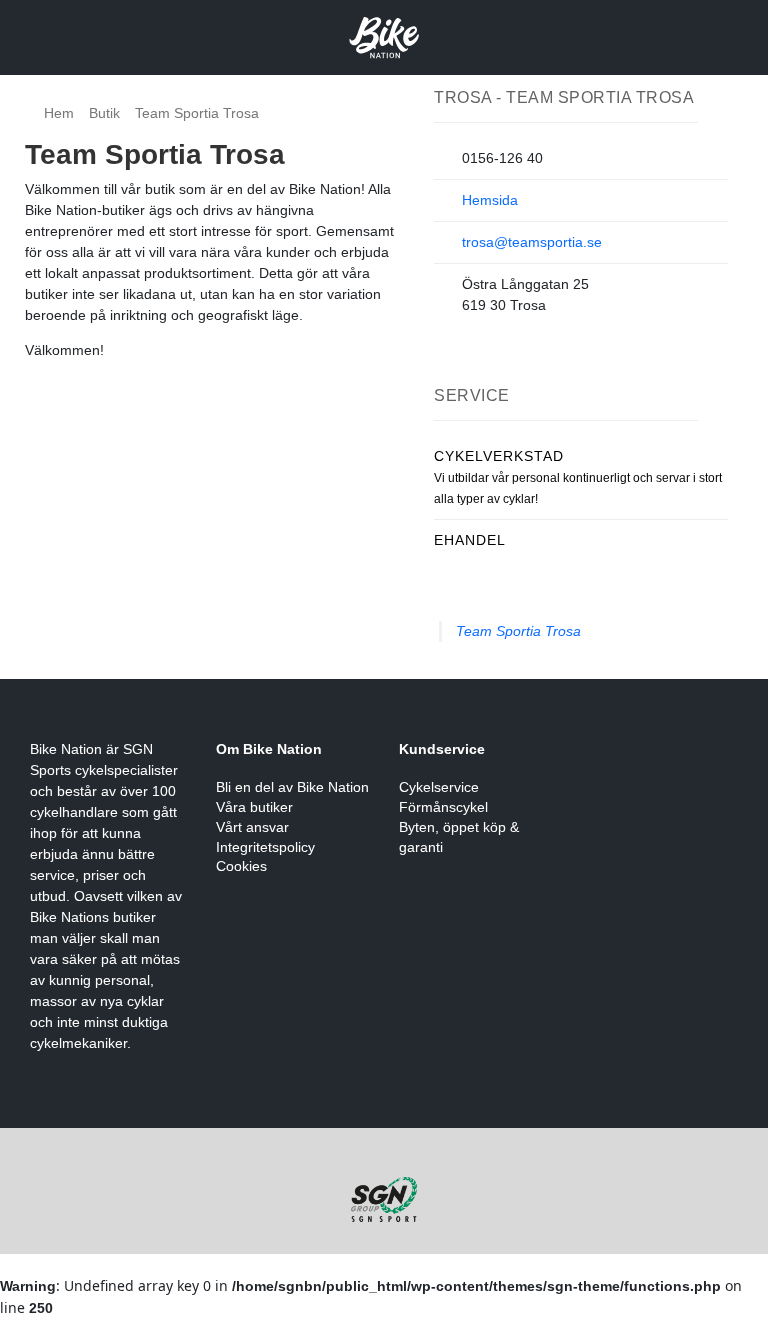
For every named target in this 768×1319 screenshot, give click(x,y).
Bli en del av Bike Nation (292, 787)
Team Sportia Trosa (518, 631)
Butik (104, 113)
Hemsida (490, 200)
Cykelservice (439, 787)
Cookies (241, 866)
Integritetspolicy (265, 847)
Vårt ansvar (252, 827)
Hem (59, 113)
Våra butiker (254, 807)
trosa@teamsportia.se (532, 242)
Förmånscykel (443, 807)
